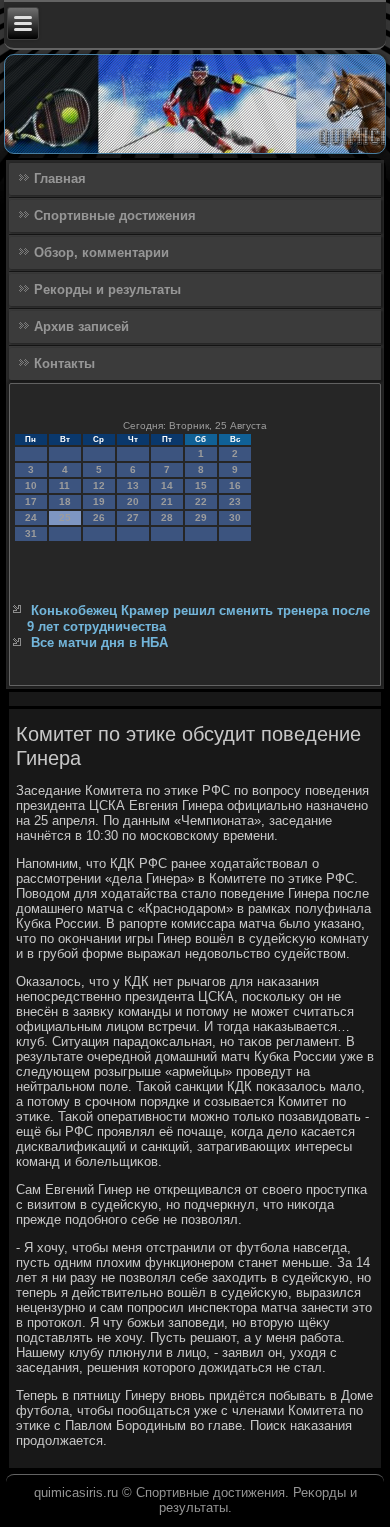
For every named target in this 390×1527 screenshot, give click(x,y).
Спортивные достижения (115, 215)
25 (65, 517)
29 (201, 517)
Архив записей (81, 326)
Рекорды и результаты (107, 289)
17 (31, 501)
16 (235, 485)
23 (235, 501)
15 (201, 485)
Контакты (64, 363)
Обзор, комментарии (101, 252)
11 (64, 485)
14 (167, 485)
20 (133, 501)
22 (201, 501)
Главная (60, 178)
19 (99, 501)
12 (99, 485)
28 (167, 517)
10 (31, 485)
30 (235, 517)
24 (31, 517)
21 (167, 501)
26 (99, 517)
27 (133, 517)
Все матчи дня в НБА (99, 642)
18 (65, 501)
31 (31, 533)
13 (133, 485)
